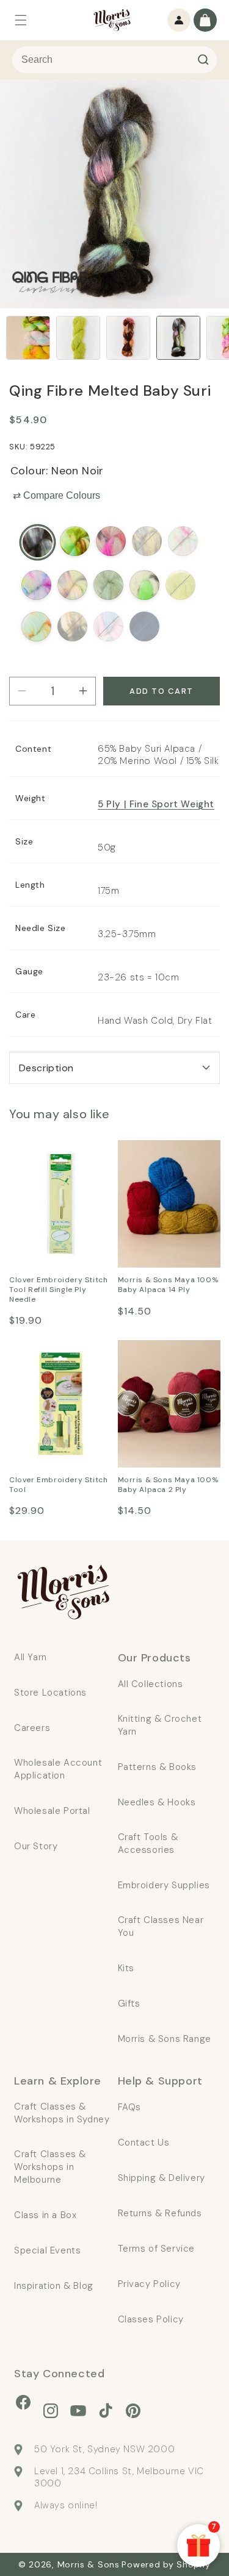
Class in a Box (45, 2215)
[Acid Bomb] (144, 585)
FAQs (129, 2107)
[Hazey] (111, 541)
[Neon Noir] (38, 542)
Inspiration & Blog (54, 2286)
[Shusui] (36, 626)
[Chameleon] (108, 585)
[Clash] (180, 585)
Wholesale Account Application (58, 1769)
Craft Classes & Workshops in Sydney (62, 2113)
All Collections (151, 1684)
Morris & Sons (89, 2564)
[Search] (203, 60)
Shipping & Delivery (162, 2178)
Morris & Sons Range (165, 2039)
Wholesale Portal (52, 1811)
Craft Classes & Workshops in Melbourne (50, 2167)
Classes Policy (151, 2319)
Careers (32, 1728)
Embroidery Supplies (164, 1885)
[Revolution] (183, 541)
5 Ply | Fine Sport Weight (156, 804)
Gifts (129, 2003)
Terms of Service (157, 2249)
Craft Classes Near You (161, 1926)
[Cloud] (108, 626)
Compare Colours (56, 495)
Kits (126, 1968)
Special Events (47, 2250)
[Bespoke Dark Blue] (144, 626)
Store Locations (50, 1693)
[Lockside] (75, 541)
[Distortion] (72, 585)
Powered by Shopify (166, 2564)
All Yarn (31, 1657)
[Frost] (36, 585)
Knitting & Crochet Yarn (160, 1725)
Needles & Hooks (157, 1802)
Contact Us (144, 2143)
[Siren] (72, 626)
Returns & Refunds (160, 2213)
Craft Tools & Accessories (148, 1843)
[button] (21, 20)
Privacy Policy (149, 2284)
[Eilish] (147, 541)
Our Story (36, 1846)
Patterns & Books (158, 1767)
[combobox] (114, 60)
